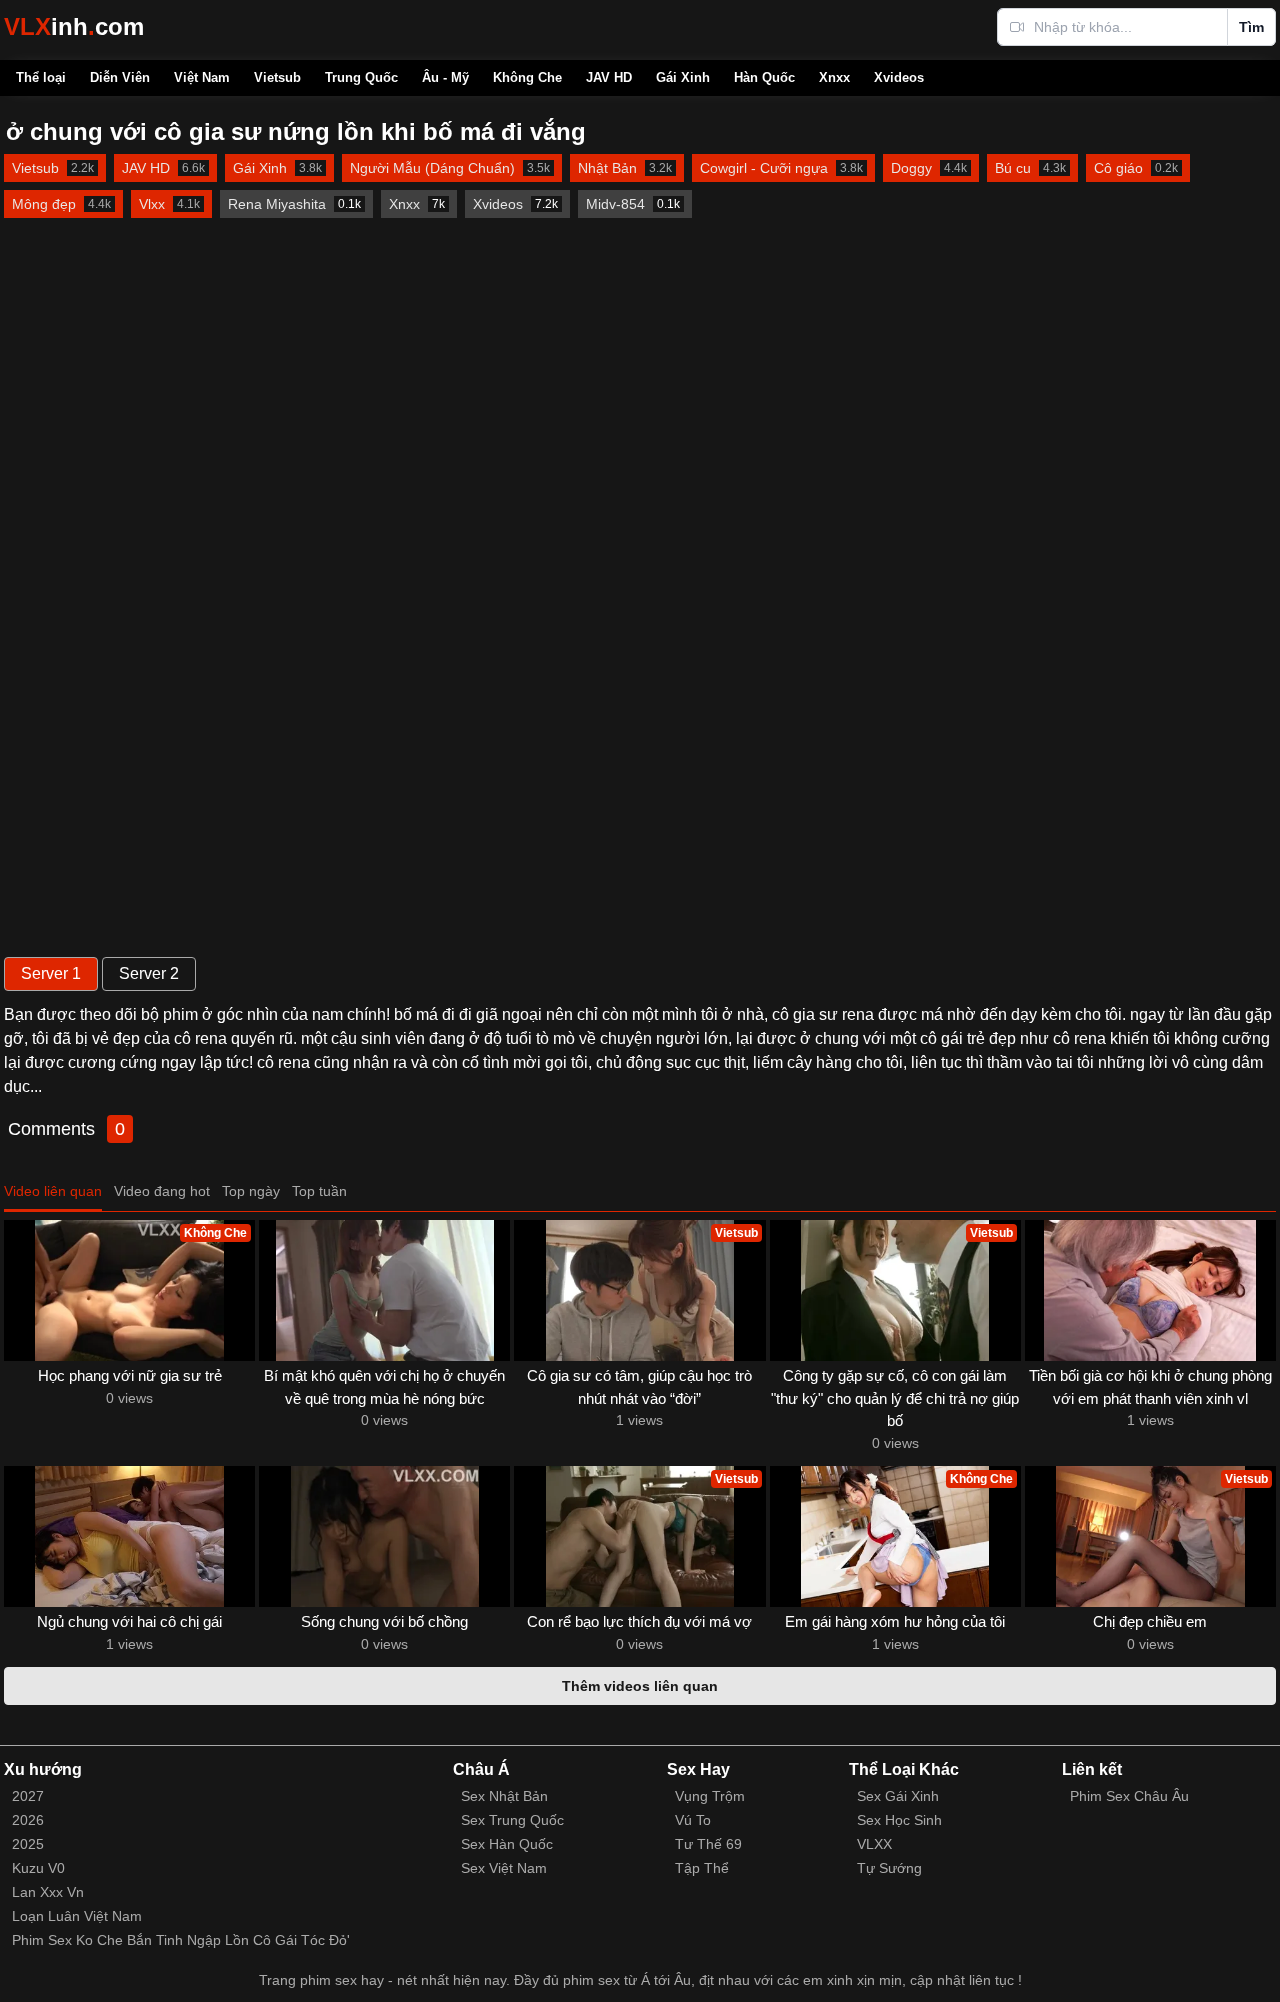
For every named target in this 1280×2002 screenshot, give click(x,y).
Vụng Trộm (710, 1796)
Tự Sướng (889, 1868)
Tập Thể (702, 1868)
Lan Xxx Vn (48, 1892)
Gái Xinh (683, 77)
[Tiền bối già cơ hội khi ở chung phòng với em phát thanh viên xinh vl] (1150, 1290)
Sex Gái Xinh (898, 1796)
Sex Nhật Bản (504, 1796)
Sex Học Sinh (899, 1820)
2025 (28, 1844)
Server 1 (51, 973)
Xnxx (834, 77)
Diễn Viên (120, 77)
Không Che (527, 77)
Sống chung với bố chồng (384, 1621)
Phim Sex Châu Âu (1129, 1796)
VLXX (874, 1844)
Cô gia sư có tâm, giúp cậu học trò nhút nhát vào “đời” (639, 1387)
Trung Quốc (361, 77)
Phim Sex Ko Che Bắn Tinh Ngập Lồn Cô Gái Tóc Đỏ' (181, 1940)
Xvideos (899, 77)
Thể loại (41, 77)
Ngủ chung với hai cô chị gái (129, 1621)
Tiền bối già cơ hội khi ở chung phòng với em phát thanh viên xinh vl (1150, 1387)
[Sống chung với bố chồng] (384, 1536)
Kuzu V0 (38, 1868)
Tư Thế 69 (708, 1844)
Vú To (693, 1820)
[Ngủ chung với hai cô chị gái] (129, 1536)
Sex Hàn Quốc (507, 1844)
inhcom (74, 26)
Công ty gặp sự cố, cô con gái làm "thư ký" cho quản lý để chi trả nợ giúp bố (895, 1398)
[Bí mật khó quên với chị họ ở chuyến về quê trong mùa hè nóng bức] (384, 1290)
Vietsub (277, 77)
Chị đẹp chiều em (1150, 1621)
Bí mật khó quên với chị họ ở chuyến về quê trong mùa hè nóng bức (384, 1387)
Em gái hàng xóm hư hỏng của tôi (895, 1621)
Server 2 (149, 973)
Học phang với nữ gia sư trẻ (130, 1375)
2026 (28, 1820)
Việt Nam (202, 77)
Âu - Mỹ (445, 77)
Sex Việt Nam (504, 1868)
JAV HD (609, 77)
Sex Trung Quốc (512, 1820)
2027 (28, 1796)
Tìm (1251, 27)
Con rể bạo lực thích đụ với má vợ (639, 1621)
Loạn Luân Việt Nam (77, 1916)
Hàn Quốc (764, 77)
